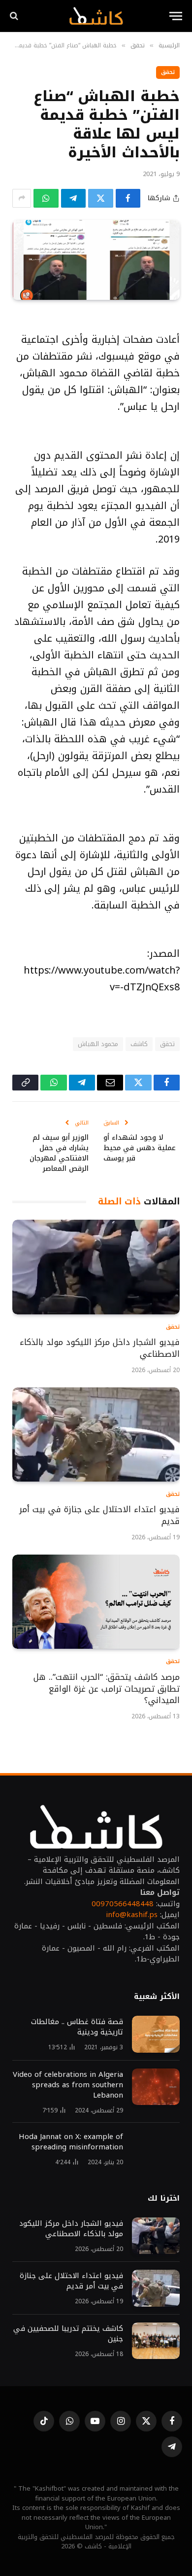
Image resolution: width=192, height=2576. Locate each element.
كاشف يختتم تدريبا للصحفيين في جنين (68, 2334)
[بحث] (15, 16)
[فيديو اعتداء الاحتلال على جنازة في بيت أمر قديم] (96, 1434)
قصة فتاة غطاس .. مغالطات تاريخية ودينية (77, 2027)
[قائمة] (176, 16)
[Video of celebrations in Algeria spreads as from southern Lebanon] (156, 2087)
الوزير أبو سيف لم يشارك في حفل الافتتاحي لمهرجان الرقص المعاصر (59, 1153)
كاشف (139, 1044)
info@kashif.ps (132, 1915)
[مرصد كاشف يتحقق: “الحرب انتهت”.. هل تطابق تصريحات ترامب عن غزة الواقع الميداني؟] (96, 1602)
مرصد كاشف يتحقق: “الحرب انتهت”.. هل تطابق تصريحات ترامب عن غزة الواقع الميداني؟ (107, 1689)
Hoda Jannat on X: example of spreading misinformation (71, 2142)
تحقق (168, 72)
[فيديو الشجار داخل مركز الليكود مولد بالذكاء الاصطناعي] (96, 1267)
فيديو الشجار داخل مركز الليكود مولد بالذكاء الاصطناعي (100, 1348)
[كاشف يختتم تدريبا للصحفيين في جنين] (156, 2341)
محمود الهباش (98, 1044)
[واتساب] (46, 198)
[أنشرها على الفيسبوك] (128, 198)
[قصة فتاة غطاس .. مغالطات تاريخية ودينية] (156, 2034)
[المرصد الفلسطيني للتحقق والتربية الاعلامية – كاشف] (96, 16)
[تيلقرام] (74, 198)
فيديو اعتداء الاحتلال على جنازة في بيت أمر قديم (99, 1515)
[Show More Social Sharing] (22, 198)
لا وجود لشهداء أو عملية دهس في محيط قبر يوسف (140, 1148)
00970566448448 (123, 1904)
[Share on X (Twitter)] (101, 198)
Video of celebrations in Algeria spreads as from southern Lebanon (68, 2085)
